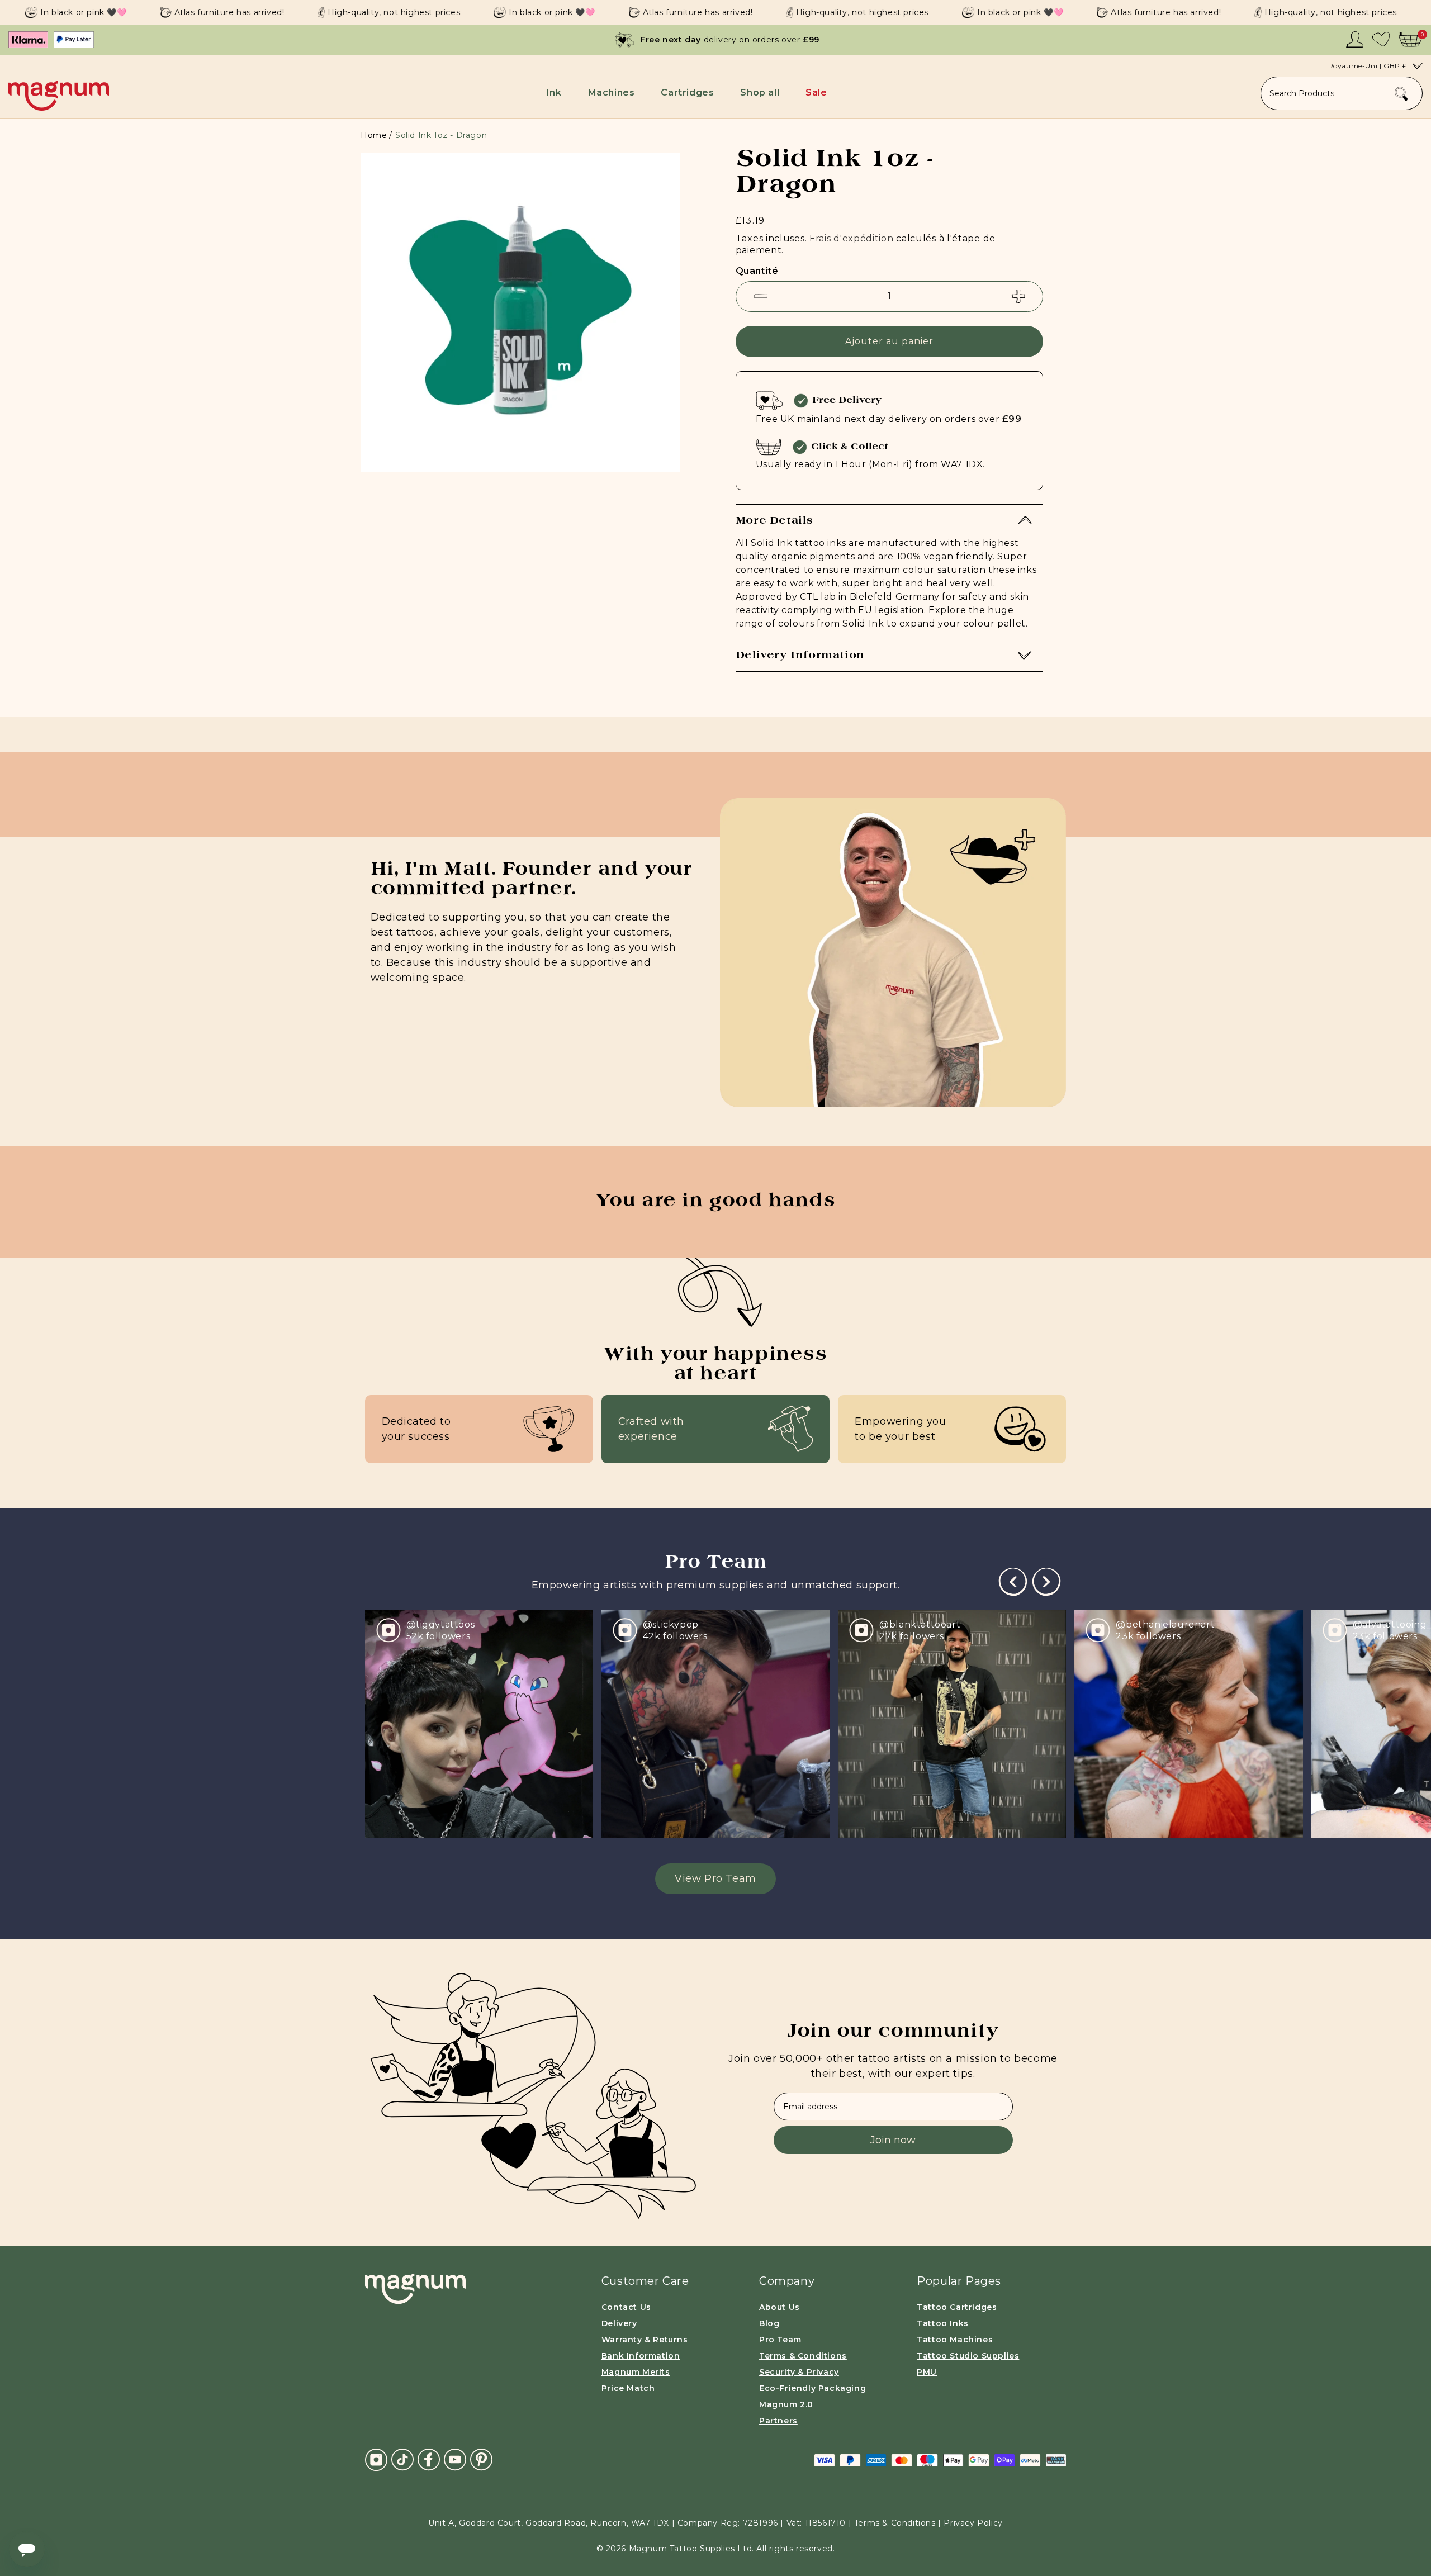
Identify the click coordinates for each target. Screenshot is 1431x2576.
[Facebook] (429, 2459)
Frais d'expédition (852, 238)
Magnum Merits (636, 2372)
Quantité (757, 271)
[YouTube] (455, 2459)
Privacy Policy (973, 2523)
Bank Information (641, 2356)
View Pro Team (715, 1878)
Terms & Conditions (803, 2356)
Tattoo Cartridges (957, 2307)
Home (374, 135)
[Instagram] (376, 2460)
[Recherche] (1401, 94)
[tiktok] (402, 2459)
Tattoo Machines (955, 2340)
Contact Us (626, 2307)
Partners (778, 2421)
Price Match (628, 2388)
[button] (556, 92)
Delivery (619, 2323)
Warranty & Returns (645, 2340)
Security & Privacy (799, 2372)
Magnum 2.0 (786, 2404)
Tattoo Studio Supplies (968, 2356)
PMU (927, 2372)
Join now (893, 2140)
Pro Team (780, 2340)
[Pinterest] (481, 2459)
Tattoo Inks (943, 2323)
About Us (780, 2307)
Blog (769, 2323)
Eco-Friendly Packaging (812, 2388)
